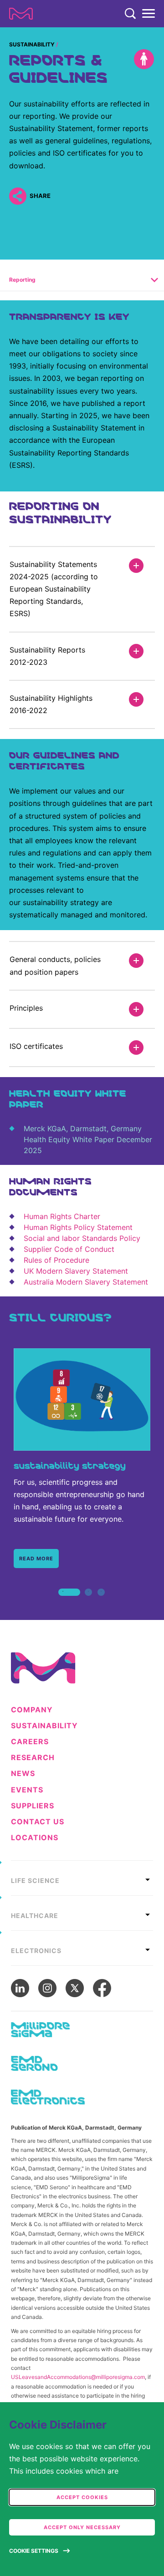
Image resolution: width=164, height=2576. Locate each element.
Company (32, 1710)
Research (33, 1758)
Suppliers (33, 1806)
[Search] (130, 14)
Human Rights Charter (62, 1216)
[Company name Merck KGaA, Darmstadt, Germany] (21, 14)
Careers (30, 1742)
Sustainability (32, 44)
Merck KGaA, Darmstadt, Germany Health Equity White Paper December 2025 (88, 1139)
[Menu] (149, 14)
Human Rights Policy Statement (78, 1227)
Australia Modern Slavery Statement (86, 1282)
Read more (36, 1559)
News (23, 1774)
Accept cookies (82, 2497)
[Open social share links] (18, 196)
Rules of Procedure (56, 1260)
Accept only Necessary (82, 2527)
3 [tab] (101, 1602)
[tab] (82, 1878)
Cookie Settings (34, 2551)
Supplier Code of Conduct (69, 1249)
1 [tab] (63, 1602)
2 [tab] (88, 1602)
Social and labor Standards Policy (82, 1238)
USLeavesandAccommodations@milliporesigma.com (78, 2377)
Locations (35, 1838)
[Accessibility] (144, 59)
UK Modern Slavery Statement (76, 1271)
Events (27, 1790)
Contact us (38, 1822)
